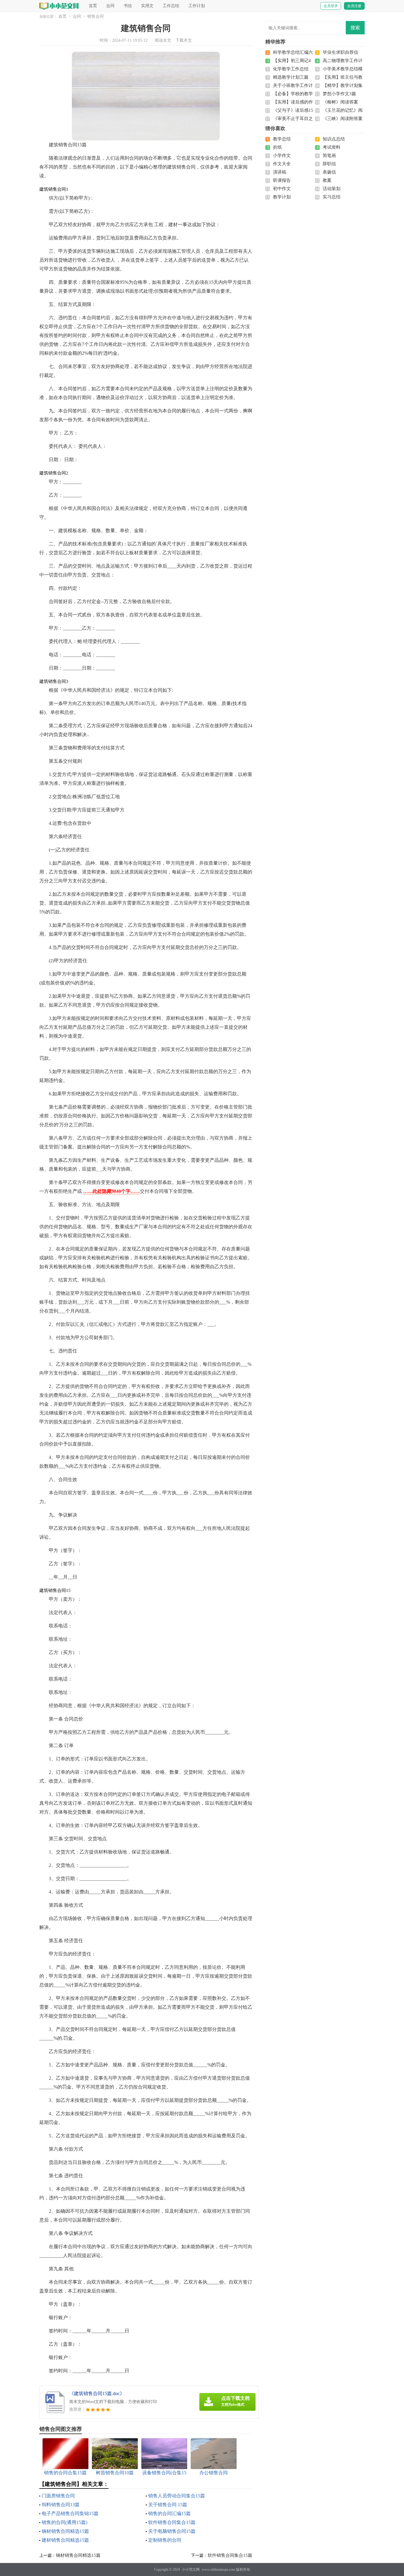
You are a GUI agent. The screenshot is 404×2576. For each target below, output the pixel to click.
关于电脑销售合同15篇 (172, 2531)
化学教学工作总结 (291, 69)
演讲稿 (280, 172)
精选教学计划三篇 (291, 77)
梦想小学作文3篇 (339, 94)
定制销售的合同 (165, 2540)
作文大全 (282, 164)
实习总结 (332, 197)
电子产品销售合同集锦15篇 (70, 2513)
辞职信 (329, 164)
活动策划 (332, 189)
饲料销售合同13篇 (61, 2505)
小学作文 (282, 155)
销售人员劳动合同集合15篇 (177, 2496)
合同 (110, 6)
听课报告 (282, 180)
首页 (93, 6)
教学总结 (282, 139)
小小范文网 (191, 2569)
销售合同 (96, 16)
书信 (128, 6)
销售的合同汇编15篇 (169, 2513)
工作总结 (171, 6)
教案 (327, 180)
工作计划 (197, 6)
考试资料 (332, 147)
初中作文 (282, 189)
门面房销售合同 (58, 2496)
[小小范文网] (59, 6)
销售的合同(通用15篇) (64, 2522)
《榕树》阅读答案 (340, 102)
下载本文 (184, 40)
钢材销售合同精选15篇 (65, 2531)
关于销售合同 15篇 (168, 2505)
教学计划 (282, 197)
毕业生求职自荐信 (340, 52)
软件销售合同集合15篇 (172, 2522)
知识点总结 (334, 139)
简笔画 (329, 155)
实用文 (147, 6)
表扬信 (329, 172)
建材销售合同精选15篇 (65, 2540)
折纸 (277, 147)
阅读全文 (163, 40)
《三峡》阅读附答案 (343, 119)
